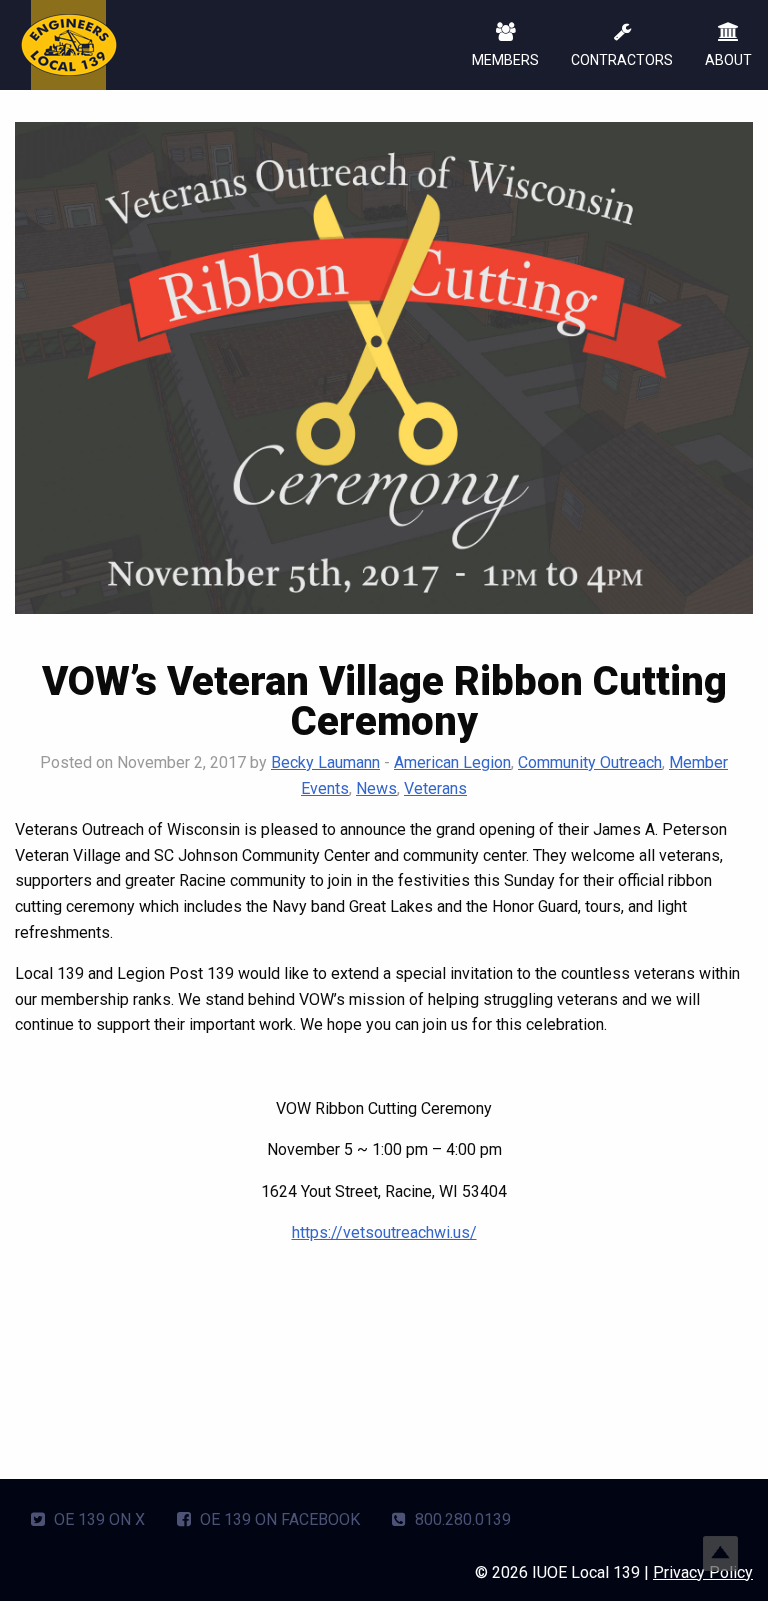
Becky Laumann (325, 762)
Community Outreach (590, 762)
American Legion (452, 762)
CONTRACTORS (622, 60)
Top (720, 1553)
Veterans (435, 788)
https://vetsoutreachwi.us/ (384, 1232)
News (376, 788)
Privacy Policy (703, 1572)
